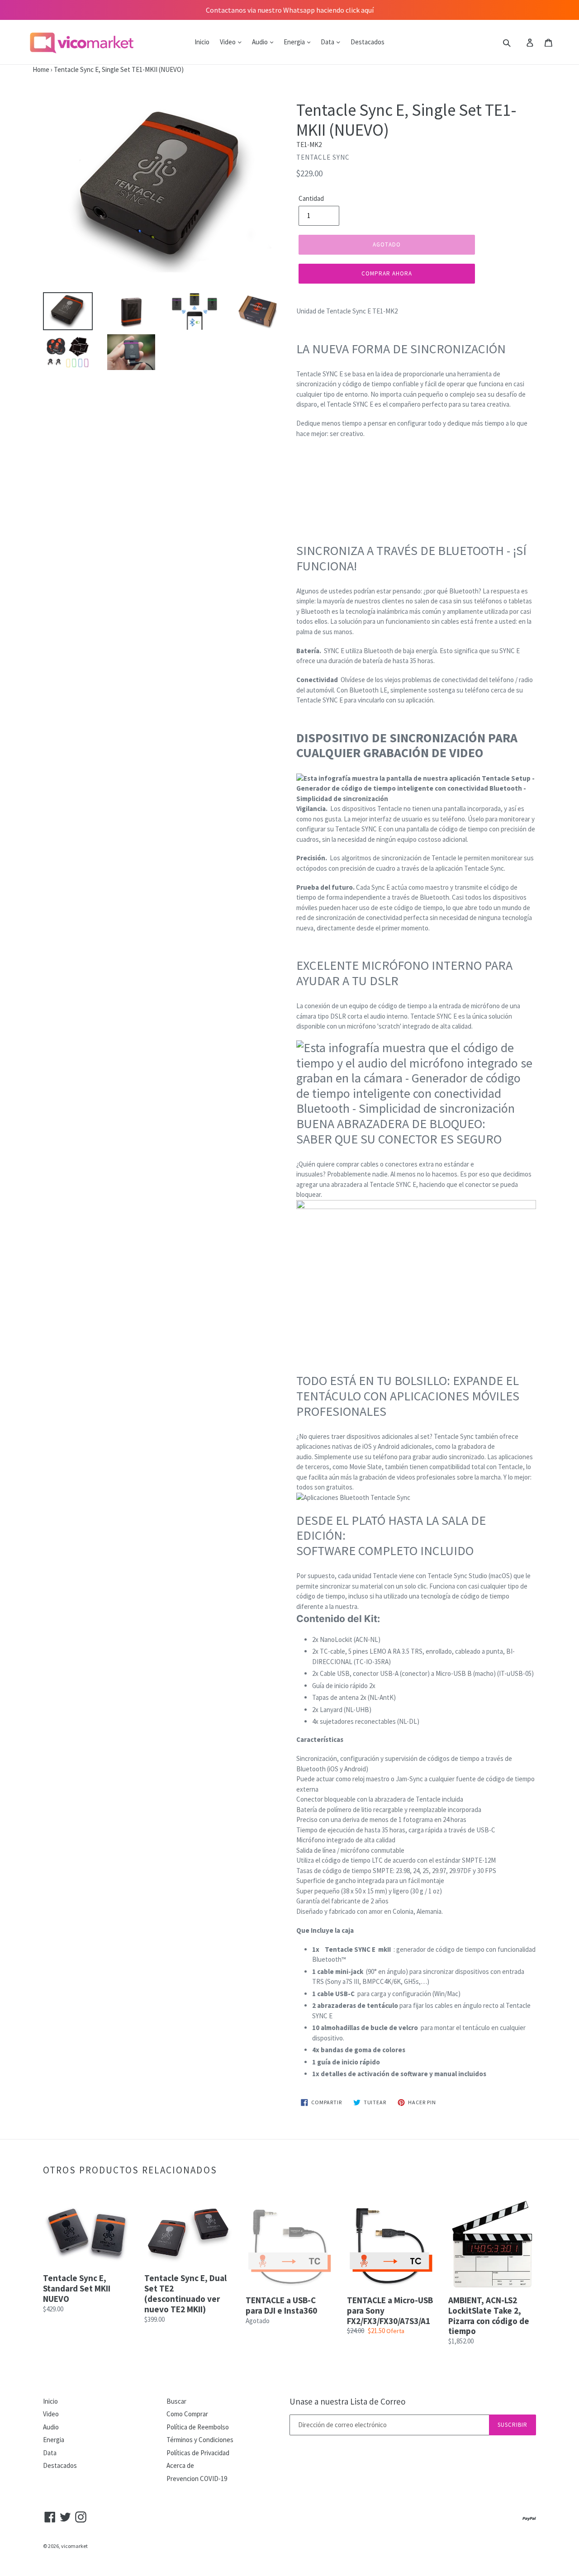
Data (328, 42)
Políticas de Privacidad (198, 2453)
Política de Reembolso (198, 2427)
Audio (261, 42)
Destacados (368, 42)
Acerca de (180, 2465)
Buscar (176, 2401)
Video (228, 42)
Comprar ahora (387, 273)
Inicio (202, 42)
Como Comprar (187, 2414)
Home (25, 69)
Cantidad (311, 198)
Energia (295, 42)
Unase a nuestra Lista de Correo (347, 2402)
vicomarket (74, 2546)
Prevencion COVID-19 (197, 2479)
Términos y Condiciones (200, 2440)
